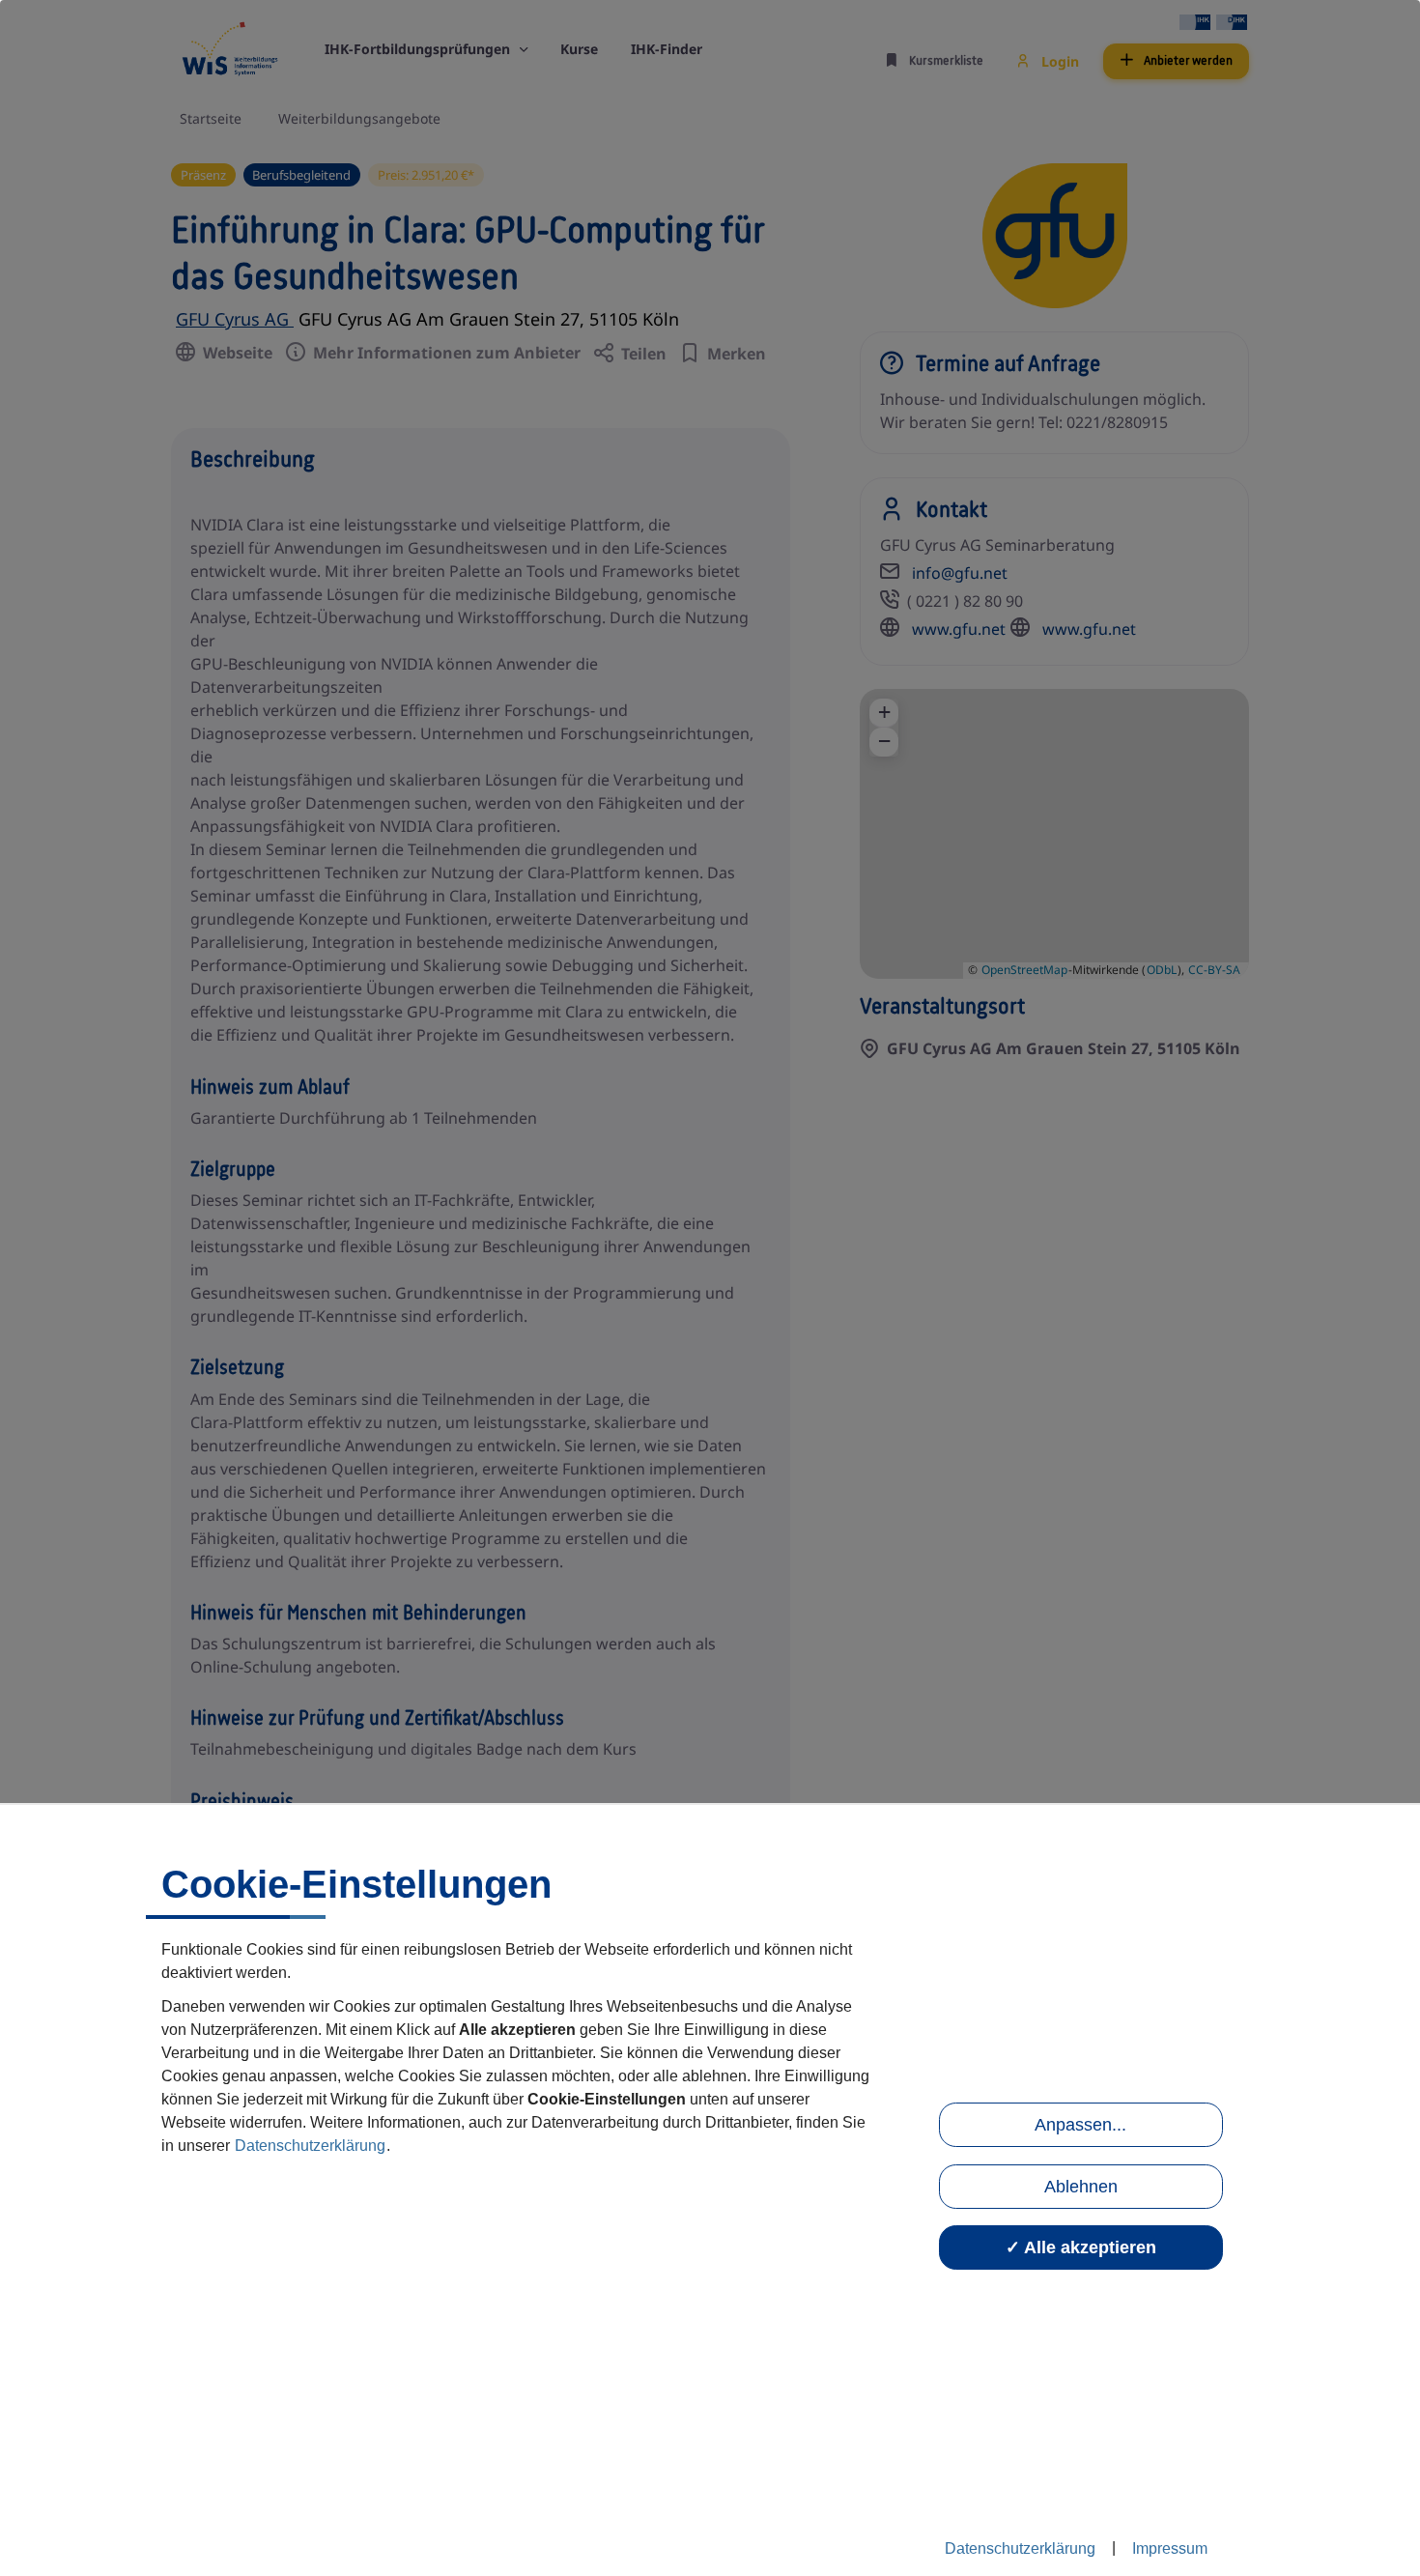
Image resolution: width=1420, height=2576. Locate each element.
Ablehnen (1081, 2187)
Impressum (1170, 2548)
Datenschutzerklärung (310, 2146)
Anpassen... (1080, 2125)
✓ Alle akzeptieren (1081, 2247)
